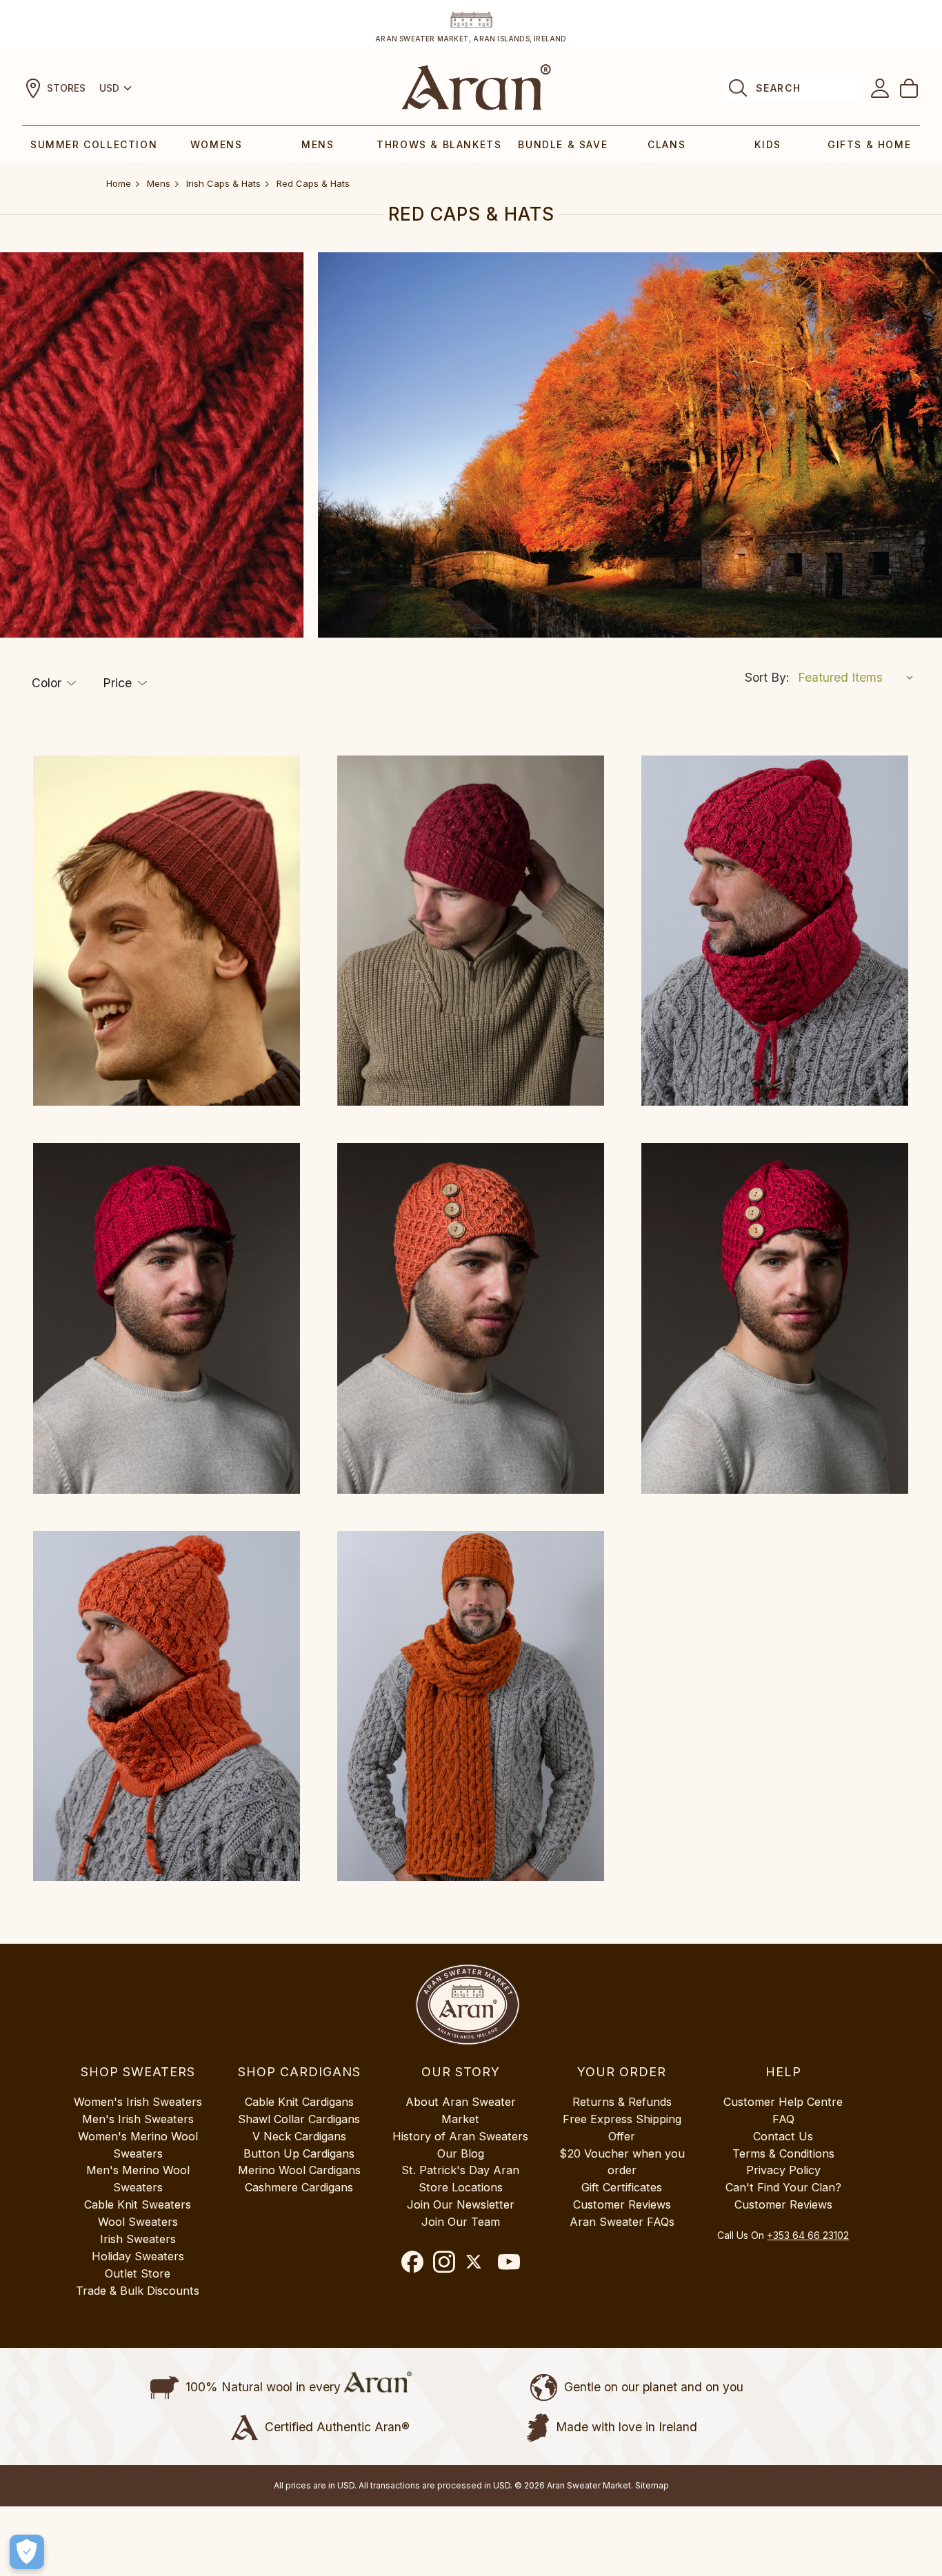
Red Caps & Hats (313, 183)
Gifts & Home (869, 144)
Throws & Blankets (439, 144)
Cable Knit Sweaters (138, 2204)
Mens (318, 144)
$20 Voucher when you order (622, 2162)
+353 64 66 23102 (808, 2235)
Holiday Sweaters (138, 2256)
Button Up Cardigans (299, 2153)
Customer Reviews (622, 2204)
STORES (66, 88)
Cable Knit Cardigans (299, 2102)
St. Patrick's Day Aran (460, 2170)
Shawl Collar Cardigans (299, 2119)
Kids (768, 144)
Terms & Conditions (783, 2153)
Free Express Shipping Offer (622, 2128)
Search (778, 88)
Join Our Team (461, 2222)
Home (119, 183)
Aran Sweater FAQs (622, 2222)
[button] (54, 683)
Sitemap (652, 2485)
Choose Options (167, 931)
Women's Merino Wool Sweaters (138, 2145)
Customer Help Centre (783, 2102)
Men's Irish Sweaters (138, 2119)
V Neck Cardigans (299, 2136)
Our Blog (461, 2153)
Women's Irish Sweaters (138, 2102)
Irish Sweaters (138, 2239)
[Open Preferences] (27, 2552)
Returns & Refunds (622, 2102)
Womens (217, 144)
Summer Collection (94, 144)
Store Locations (461, 2187)
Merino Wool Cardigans (299, 2170)
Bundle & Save (563, 144)
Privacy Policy (783, 2170)
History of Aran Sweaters (460, 2136)
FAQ (783, 2119)
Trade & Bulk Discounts (138, 2291)
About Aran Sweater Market (461, 2110)
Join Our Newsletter (461, 2204)
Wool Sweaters (138, 2222)
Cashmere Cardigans (299, 2187)
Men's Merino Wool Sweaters (138, 2179)
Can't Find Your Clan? (783, 2187)
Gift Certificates (622, 2187)
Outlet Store (138, 2273)
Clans (667, 144)
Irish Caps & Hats (223, 183)
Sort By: (767, 677)
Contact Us (783, 2136)
